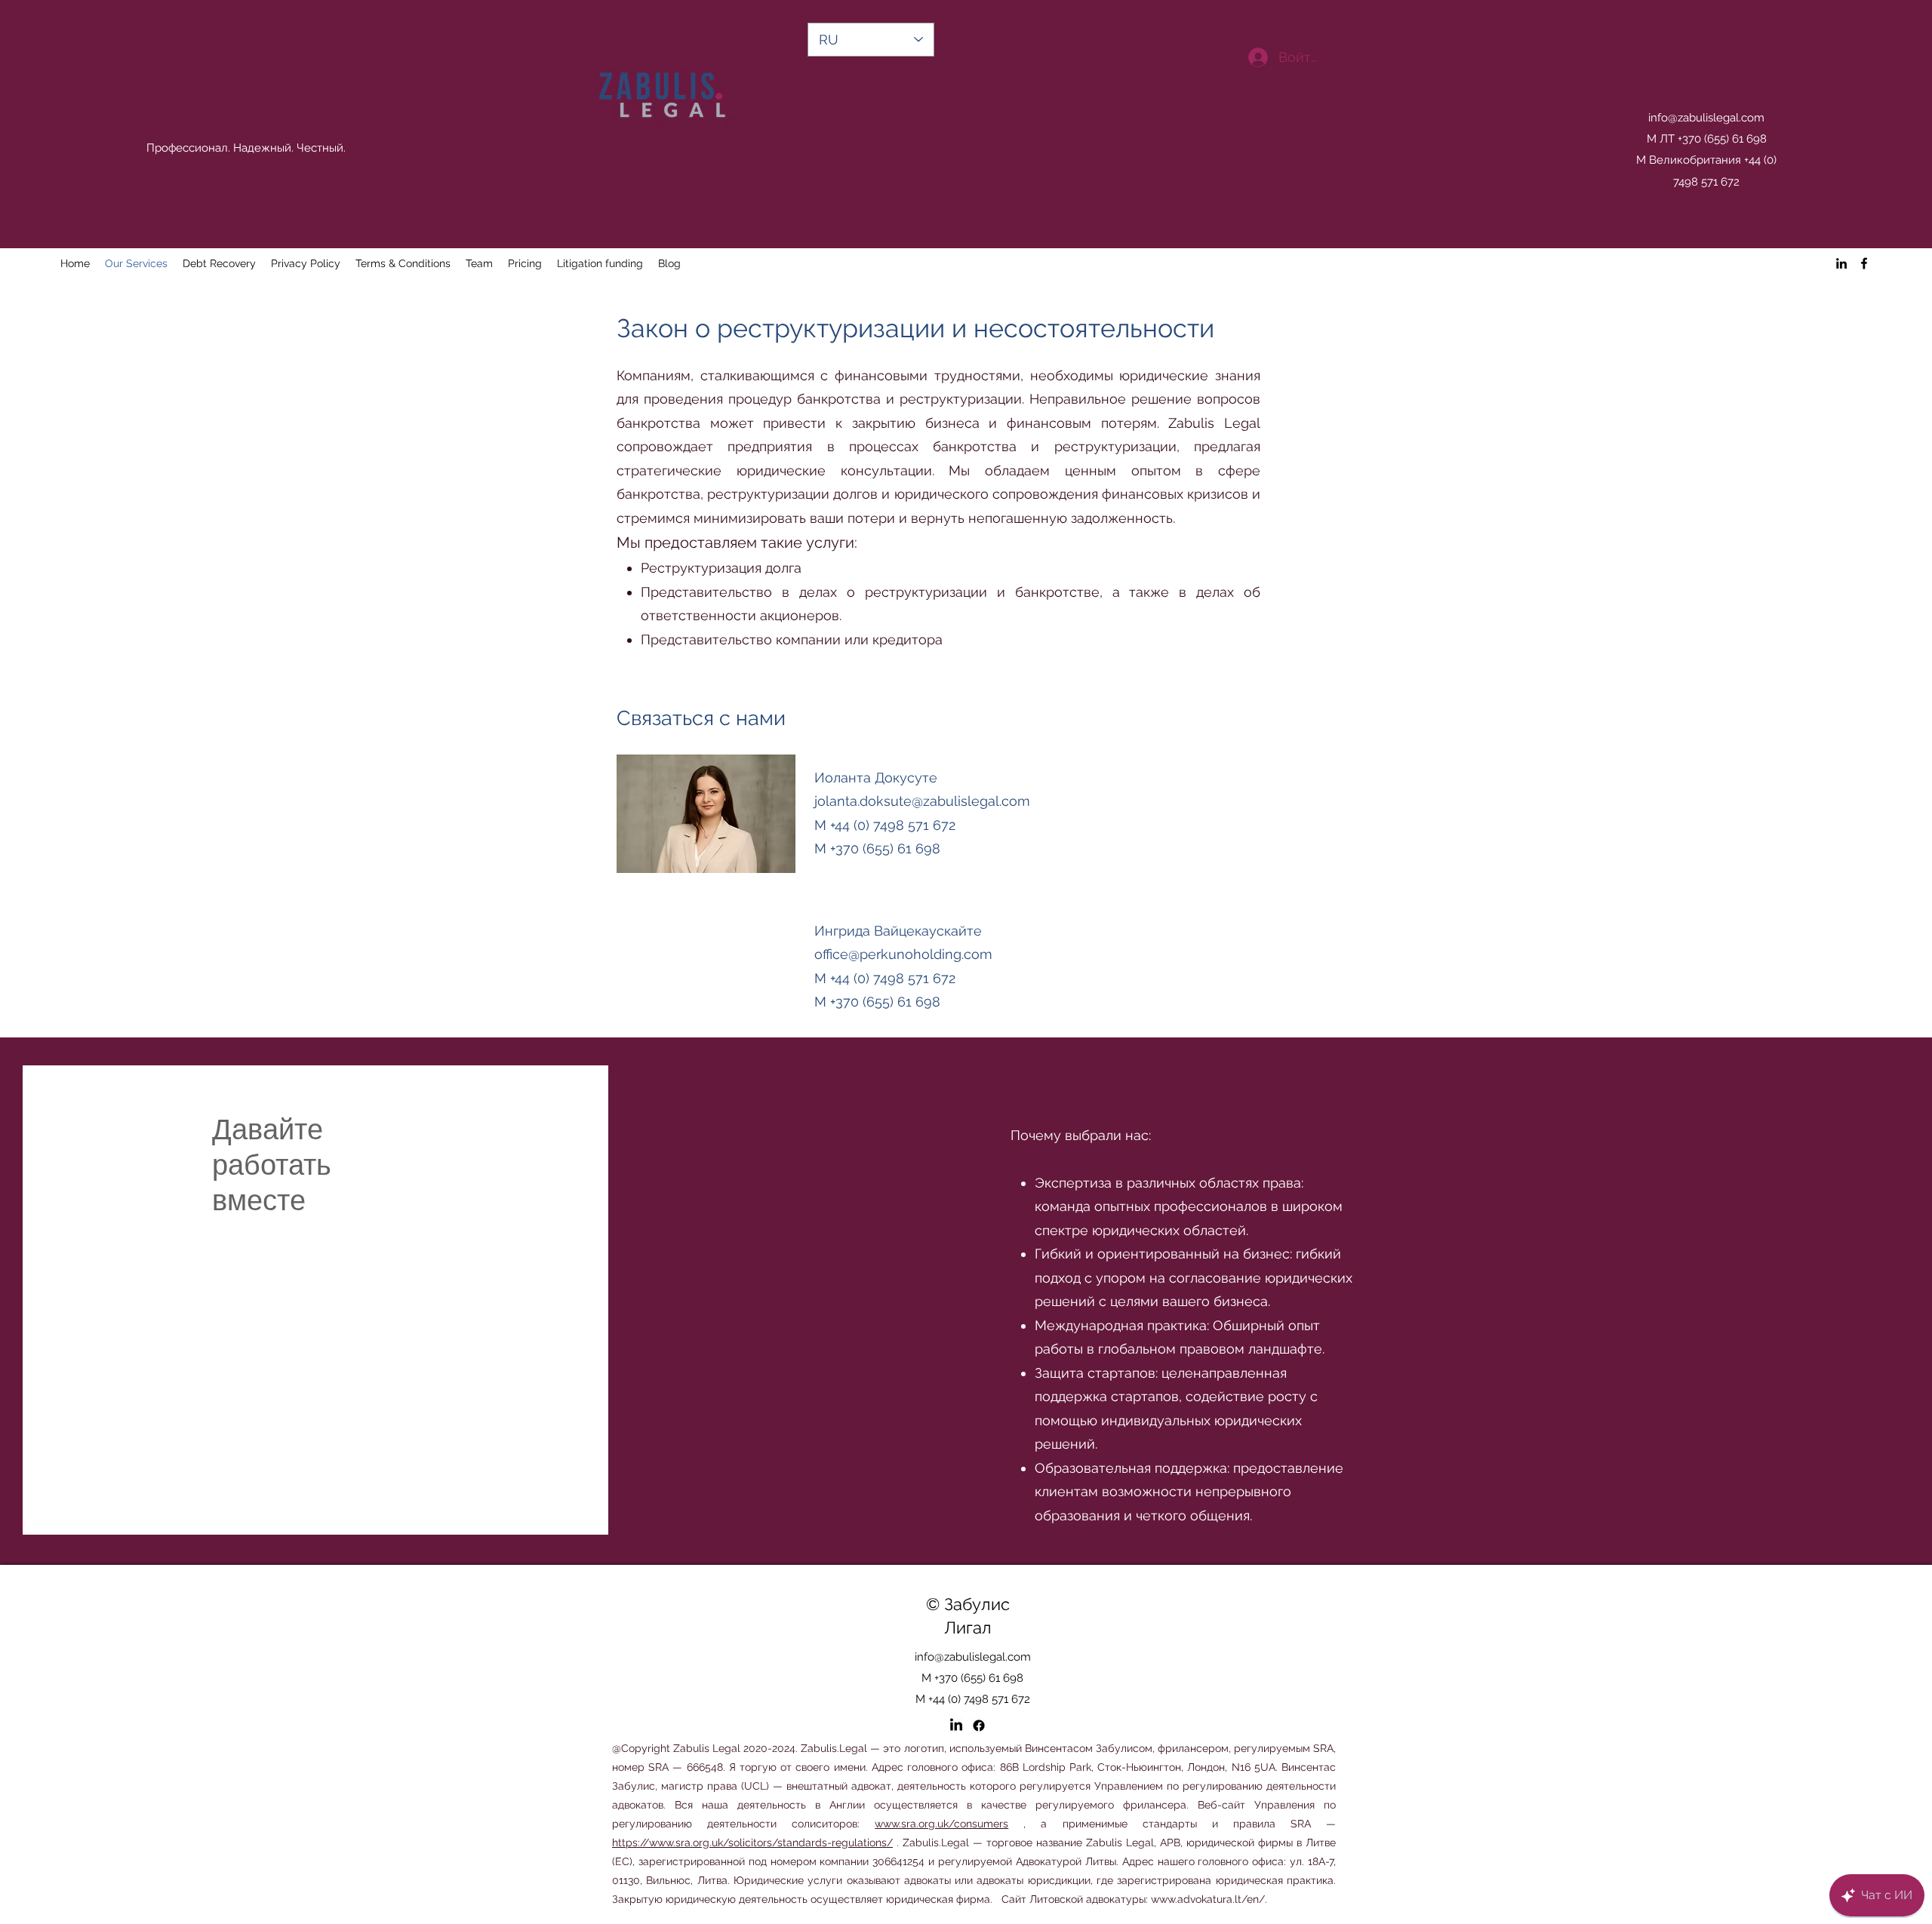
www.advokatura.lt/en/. (1209, 1899)
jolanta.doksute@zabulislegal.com (922, 801)
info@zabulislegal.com (1706, 118)
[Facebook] (1864, 263)
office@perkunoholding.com (903, 954)
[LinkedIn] (1841, 263)
